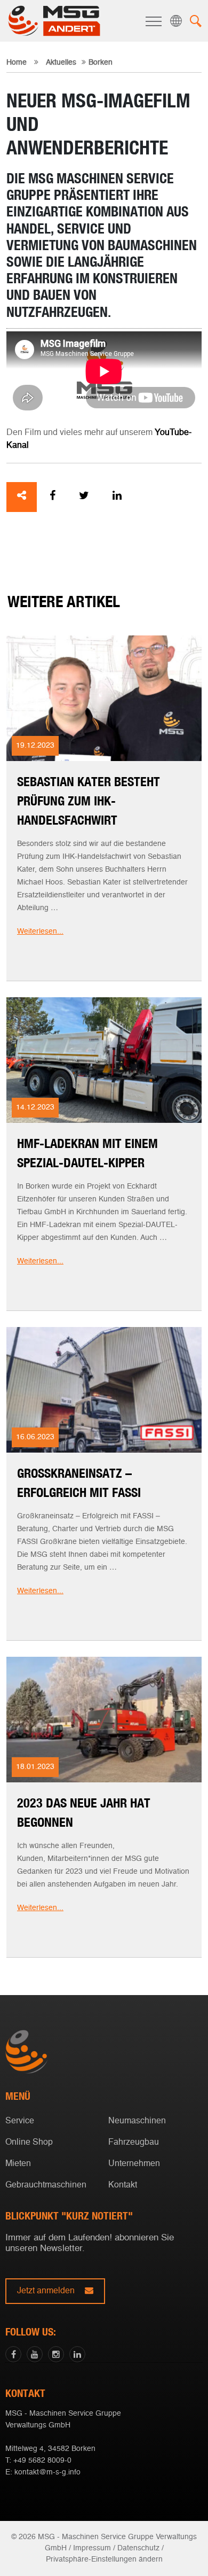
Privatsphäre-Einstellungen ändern (104, 2559)
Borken (102, 1290)
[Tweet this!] (84, 497)
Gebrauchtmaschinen (46, 2185)
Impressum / (94, 2548)
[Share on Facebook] (53, 497)
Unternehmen (134, 2164)
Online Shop (29, 2143)
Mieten (18, 2164)
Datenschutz (138, 2548)
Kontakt (123, 2185)
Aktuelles (61, 63)
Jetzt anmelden (47, 2291)
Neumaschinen (137, 2121)
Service (20, 2121)
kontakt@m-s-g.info (47, 2472)
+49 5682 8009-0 (42, 2461)
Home (17, 63)
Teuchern (102, 1306)
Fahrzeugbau (134, 2143)
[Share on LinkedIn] (117, 497)
